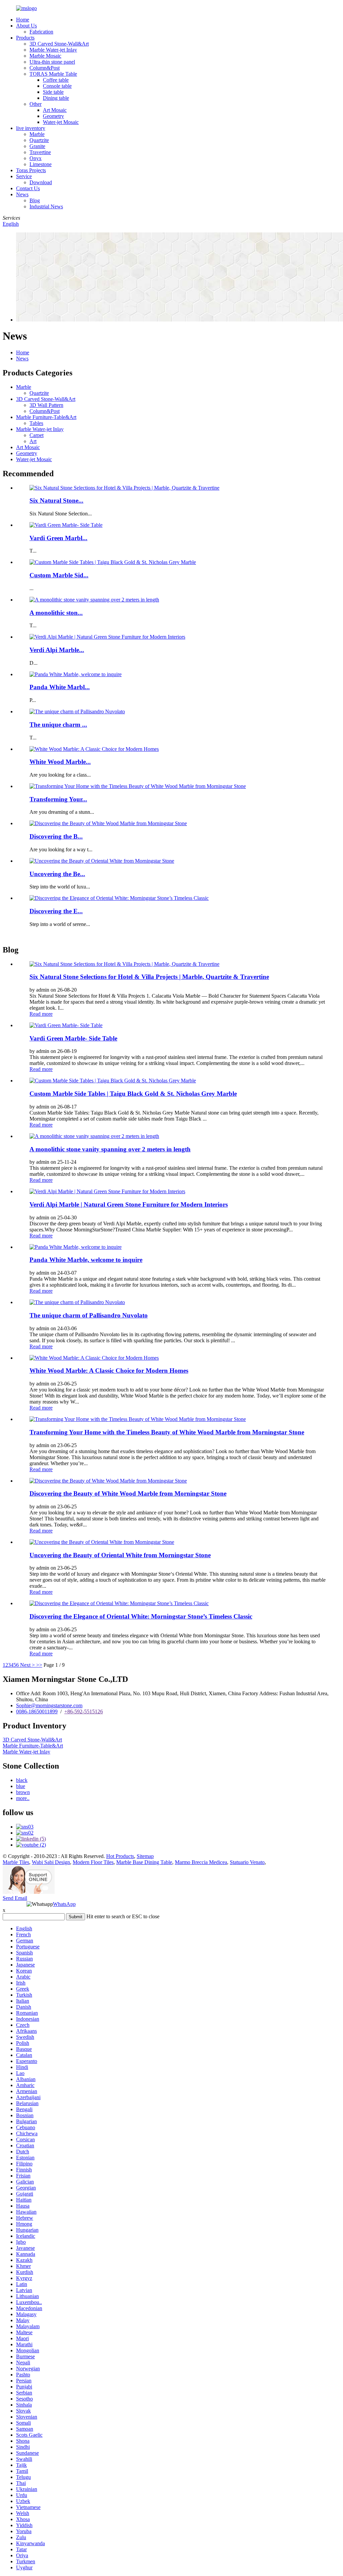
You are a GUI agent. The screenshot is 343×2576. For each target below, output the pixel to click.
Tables (36, 423)
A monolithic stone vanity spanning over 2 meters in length (110, 1149)
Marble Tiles (16, 1862)
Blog (35, 200)
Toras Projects (31, 170)
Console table (57, 86)
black (22, 1780)
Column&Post (45, 68)
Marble (37, 134)
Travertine (40, 152)
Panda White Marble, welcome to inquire (86, 1260)
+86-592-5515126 (84, 1711)
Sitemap (145, 1856)
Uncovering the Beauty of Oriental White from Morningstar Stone (120, 1555)
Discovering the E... (56, 911)
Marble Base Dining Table (144, 1862)
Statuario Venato (247, 1862)
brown (23, 1792)
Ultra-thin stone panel (52, 62)
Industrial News (46, 206)
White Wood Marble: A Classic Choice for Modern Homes (109, 1371)
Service (24, 176)
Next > (27, 1665)
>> (39, 1665)
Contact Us (28, 188)
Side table (53, 92)
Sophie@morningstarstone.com (49, 1705)
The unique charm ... (58, 725)
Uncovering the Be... (57, 874)
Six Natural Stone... (56, 500)
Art (33, 441)
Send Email (15, 1898)
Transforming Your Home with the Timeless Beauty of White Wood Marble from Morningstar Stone (167, 1432)
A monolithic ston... (56, 613)
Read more (41, 1014)
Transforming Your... (58, 799)
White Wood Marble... (60, 762)
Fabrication (41, 32)
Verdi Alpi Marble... (57, 650)
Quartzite (39, 140)
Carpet (37, 435)
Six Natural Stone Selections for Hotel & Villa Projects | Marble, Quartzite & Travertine (149, 977)
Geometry (53, 116)
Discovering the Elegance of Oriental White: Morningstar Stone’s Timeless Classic (141, 1616)
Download (41, 182)
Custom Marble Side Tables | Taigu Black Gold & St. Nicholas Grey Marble (133, 1094)
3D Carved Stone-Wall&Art (59, 44)
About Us (26, 26)
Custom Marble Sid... (59, 575)
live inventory (31, 128)
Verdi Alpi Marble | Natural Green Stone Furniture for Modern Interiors (129, 1204)
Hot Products (120, 1856)
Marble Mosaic (45, 56)
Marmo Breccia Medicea (201, 1862)
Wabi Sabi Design (51, 1862)
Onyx (36, 158)
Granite (37, 146)
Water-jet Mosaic (61, 122)
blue (21, 1786)
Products (25, 38)
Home (23, 20)
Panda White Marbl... (60, 687)
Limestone (41, 164)
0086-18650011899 (37, 1711)
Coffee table (56, 80)
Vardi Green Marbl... (58, 538)
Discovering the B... (56, 836)
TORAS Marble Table (53, 74)
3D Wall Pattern (46, 405)
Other (36, 104)
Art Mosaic (55, 110)
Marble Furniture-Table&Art (46, 417)
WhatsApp (64, 1904)
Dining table (56, 98)
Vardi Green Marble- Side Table (73, 1038)
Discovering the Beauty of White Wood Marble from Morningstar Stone (128, 1493)
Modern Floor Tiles (93, 1862)
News (22, 194)
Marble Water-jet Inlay (53, 50)
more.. (23, 1798)
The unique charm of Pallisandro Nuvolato (89, 1315)
